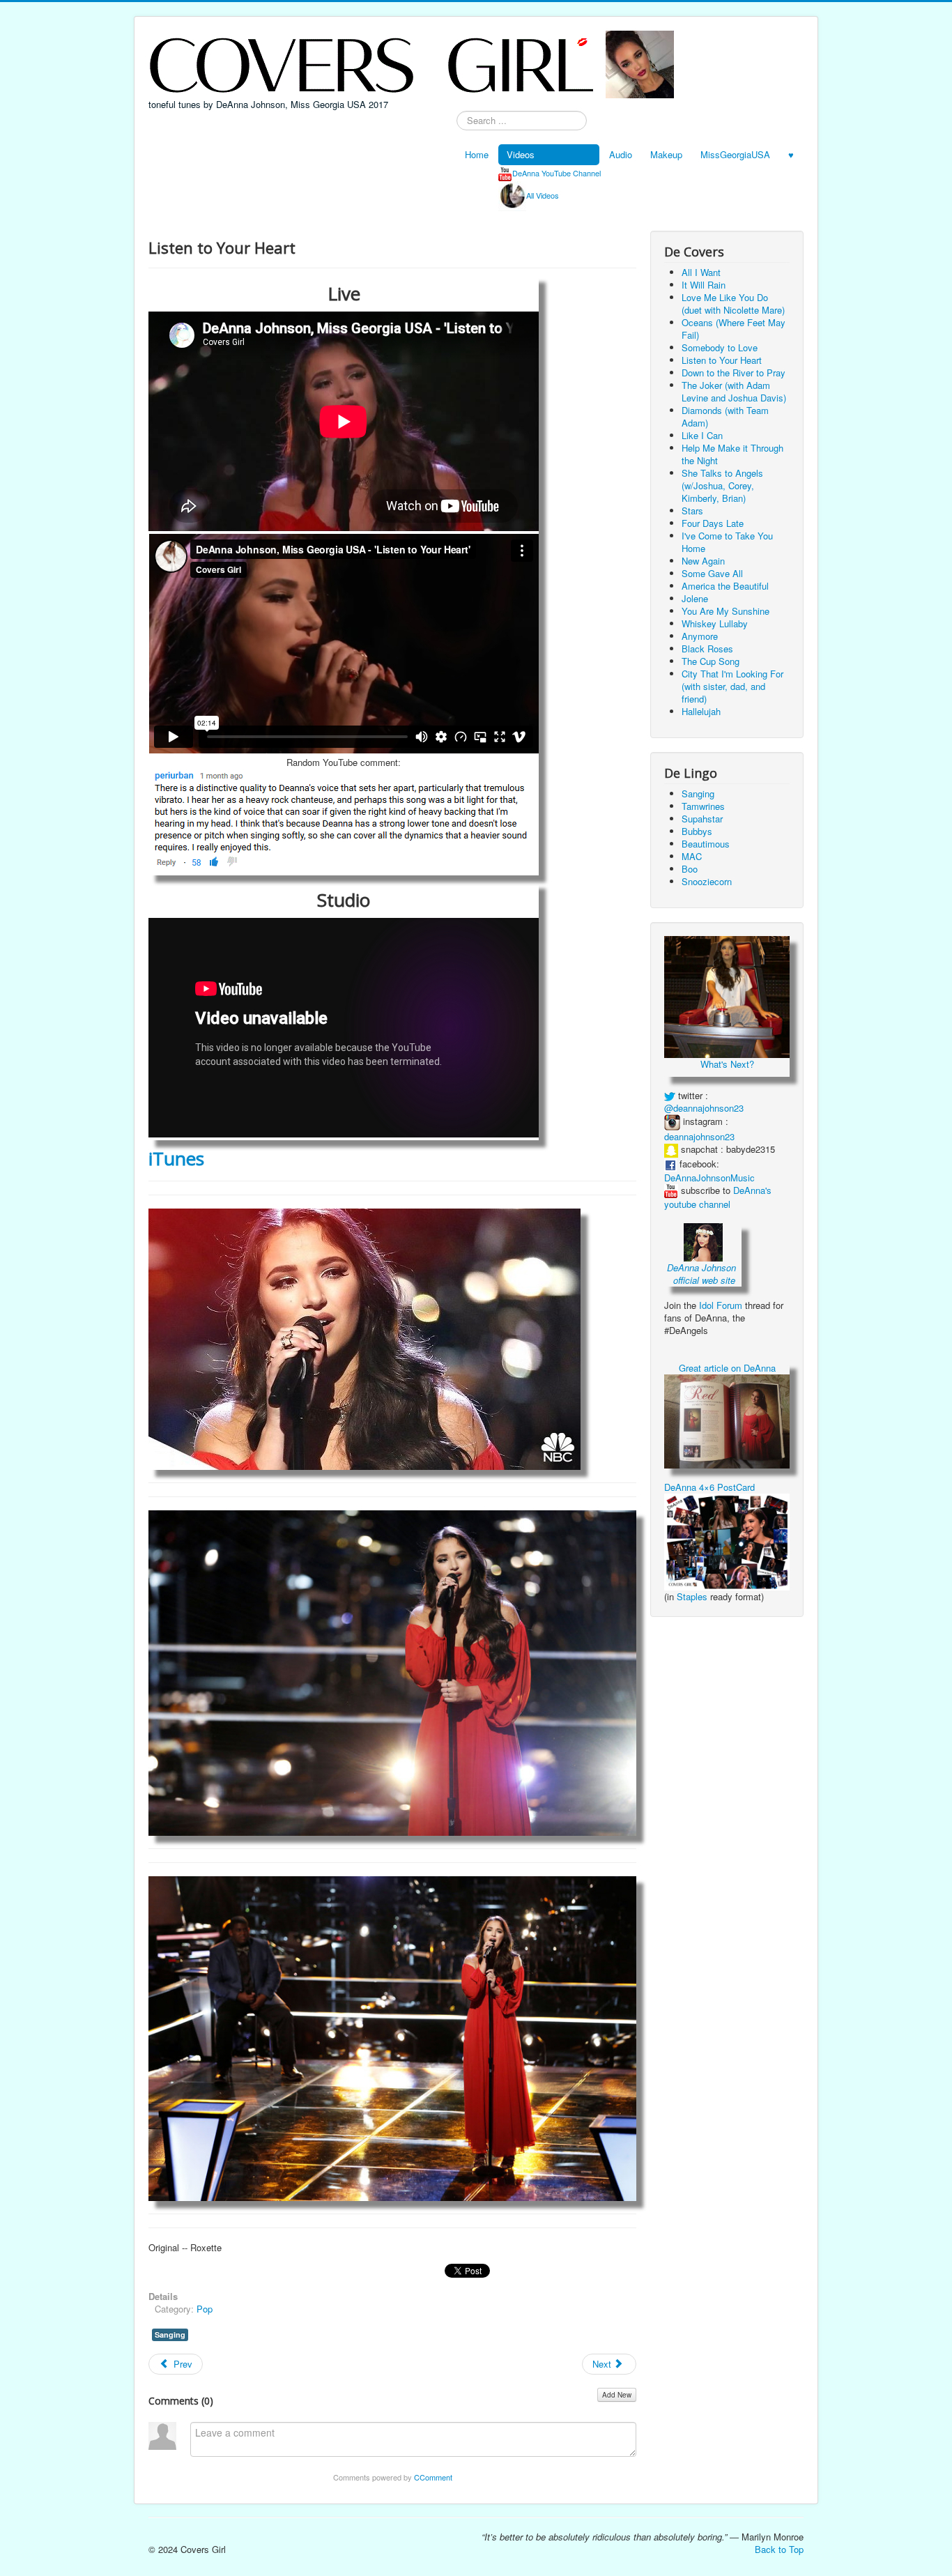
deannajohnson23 (699, 1136)
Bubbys (697, 831)
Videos (521, 154)
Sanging (170, 2334)
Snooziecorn (707, 881)
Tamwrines (703, 806)
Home (477, 154)
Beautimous (706, 844)
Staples (692, 1596)
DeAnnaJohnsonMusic (709, 1178)
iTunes (176, 1158)
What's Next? (727, 1064)
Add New (617, 2395)
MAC (692, 856)
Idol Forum (721, 1305)
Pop (205, 2309)
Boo (690, 869)
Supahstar (702, 819)
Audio (621, 154)
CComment (433, 2477)
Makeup (666, 154)
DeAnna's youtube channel (718, 1197)
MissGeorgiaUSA (735, 154)
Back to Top (779, 2549)
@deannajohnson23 (704, 1108)
